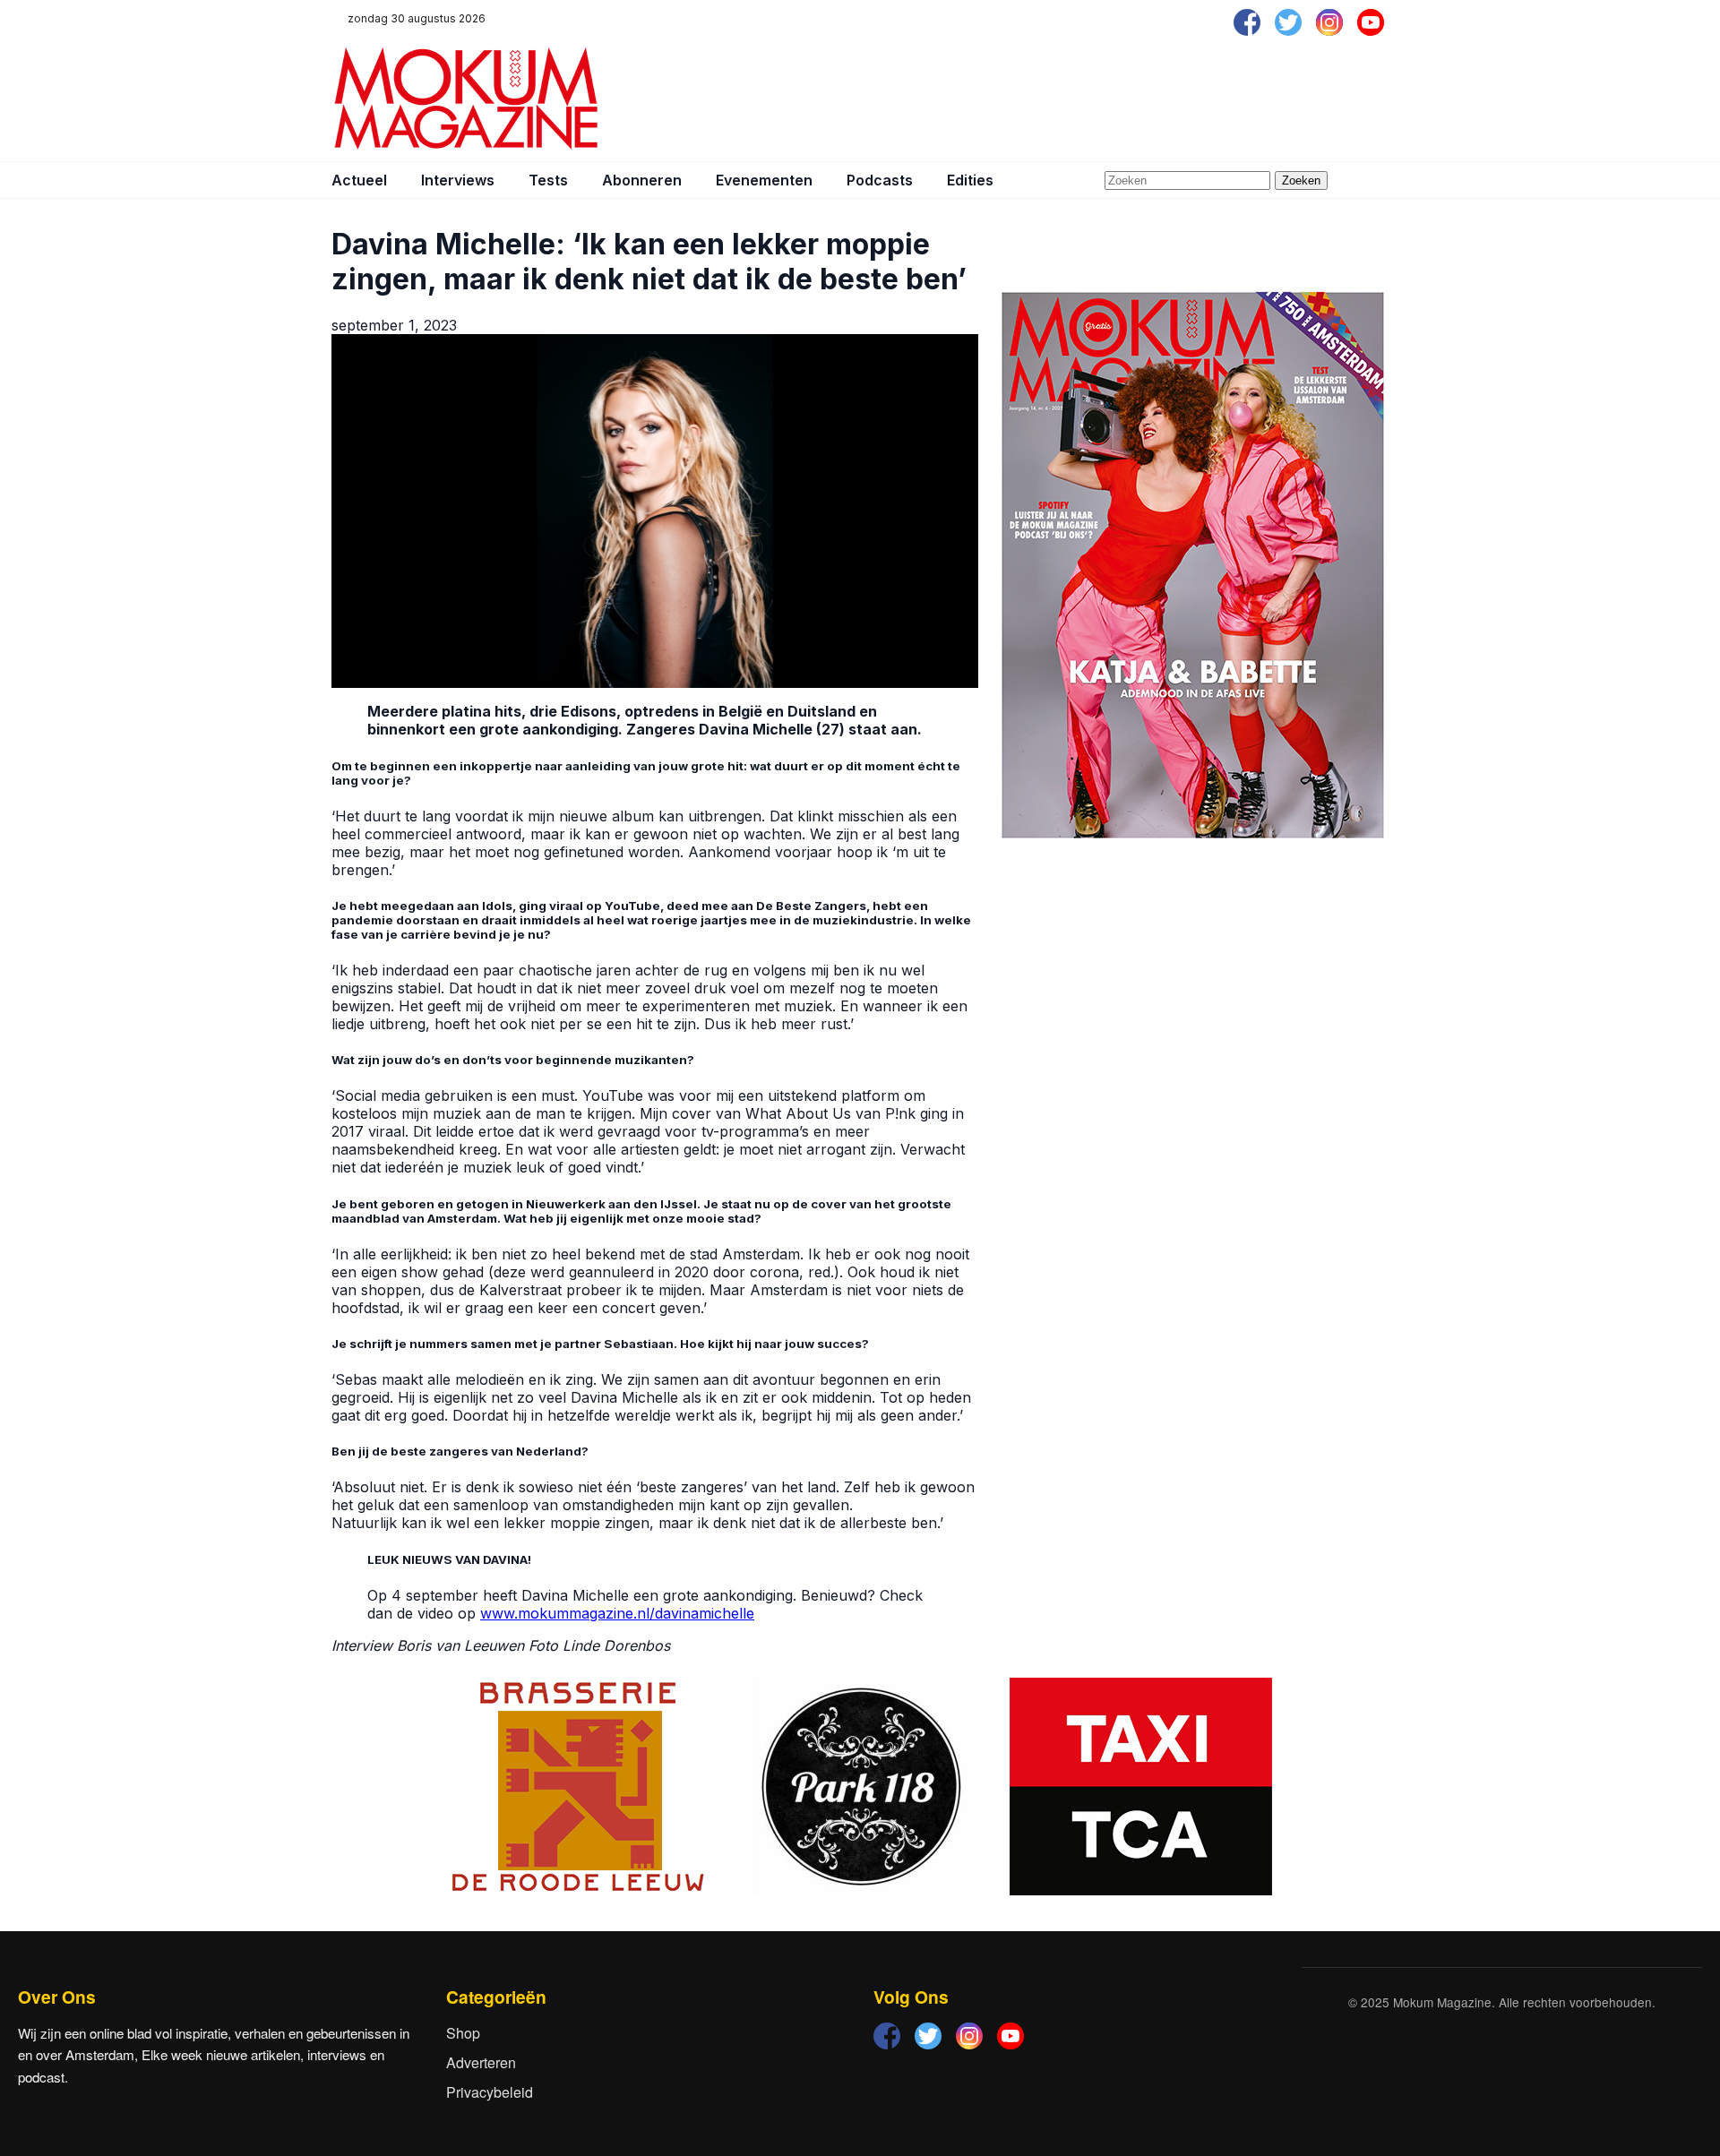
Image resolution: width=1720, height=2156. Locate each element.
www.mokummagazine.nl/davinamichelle (617, 1613)
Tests (548, 180)
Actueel (359, 180)
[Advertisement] (1062, 99)
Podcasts (880, 180)
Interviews (458, 180)
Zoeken (1301, 180)
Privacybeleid (490, 2092)
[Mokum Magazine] (466, 99)
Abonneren (642, 180)
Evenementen (764, 180)
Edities (970, 180)
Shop (463, 2033)
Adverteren (481, 2062)
